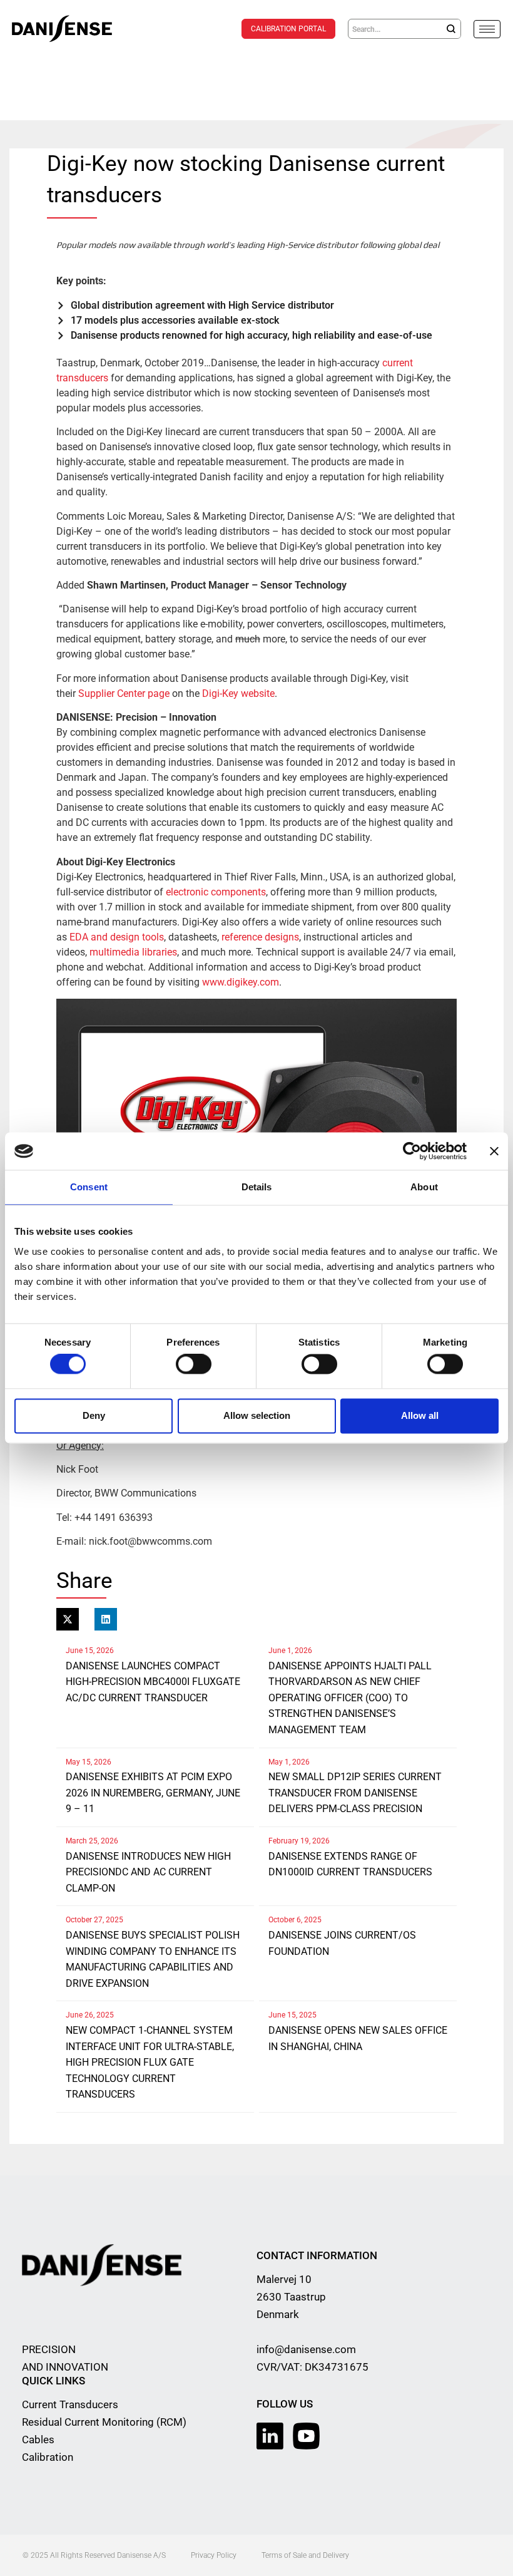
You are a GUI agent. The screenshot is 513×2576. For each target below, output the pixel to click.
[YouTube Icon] (306, 2436)
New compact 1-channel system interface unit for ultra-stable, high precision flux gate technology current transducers (150, 2062)
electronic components (216, 892)
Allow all (420, 1415)
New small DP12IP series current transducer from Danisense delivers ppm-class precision (355, 1793)
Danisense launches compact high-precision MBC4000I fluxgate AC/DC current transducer (153, 1682)
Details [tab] (257, 1187)
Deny (94, 1415)
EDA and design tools (117, 937)
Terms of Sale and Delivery (305, 2555)
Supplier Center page (124, 693)
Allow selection (257, 1415)
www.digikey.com (241, 982)
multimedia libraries (133, 952)
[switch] (194, 1364)
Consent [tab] (89, 1187)
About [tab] (424, 1187)
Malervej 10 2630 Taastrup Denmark (291, 2297)
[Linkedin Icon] (270, 2436)
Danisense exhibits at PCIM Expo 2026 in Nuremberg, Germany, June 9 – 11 (153, 1793)
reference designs (260, 937)
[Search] (451, 29)
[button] (68, 1619)
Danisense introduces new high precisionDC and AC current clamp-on (148, 1872)
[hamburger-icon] (487, 29)
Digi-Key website (238, 693)
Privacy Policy (214, 2555)
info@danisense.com (306, 2349)
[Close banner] (494, 1151)
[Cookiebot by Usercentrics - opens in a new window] (412, 1151)
